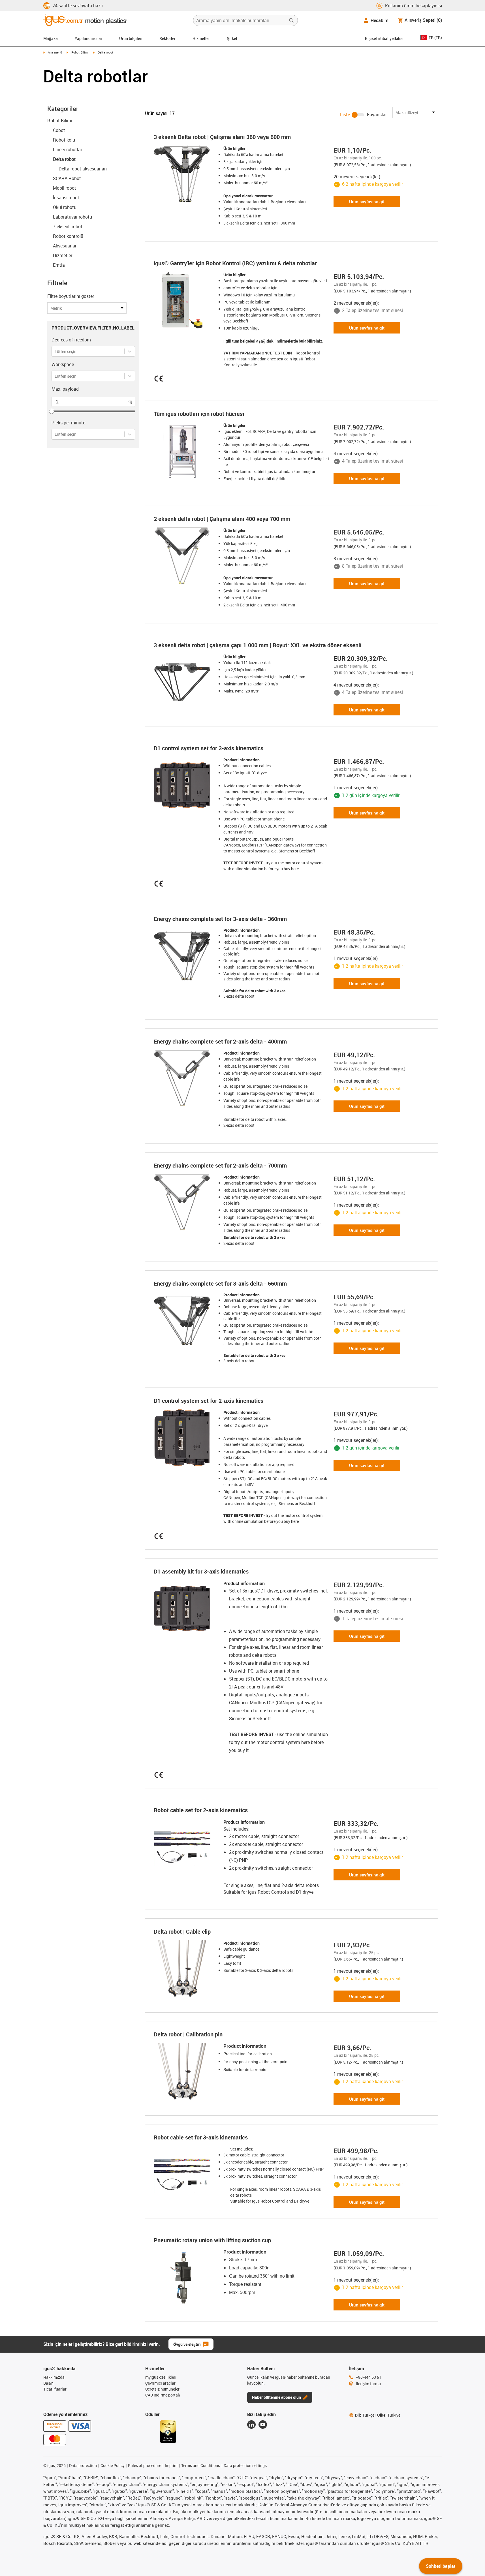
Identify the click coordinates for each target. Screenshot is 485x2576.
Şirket (232, 38)
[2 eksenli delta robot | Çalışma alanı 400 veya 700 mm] (184, 556)
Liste (345, 115)
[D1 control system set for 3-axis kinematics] (184, 785)
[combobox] (55, 351)
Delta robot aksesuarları (83, 169)
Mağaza (51, 38)
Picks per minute (68, 423)
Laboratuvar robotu (72, 217)
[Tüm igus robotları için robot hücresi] (184, 451)
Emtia (59, 265)
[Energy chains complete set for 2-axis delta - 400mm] (184, 1078)
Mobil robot (65, 188)
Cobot (59, 130)
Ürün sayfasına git (367, 202)
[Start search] (291, 20)
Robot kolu (64, 140)
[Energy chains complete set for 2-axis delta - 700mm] (184, 1202)
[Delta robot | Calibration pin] (184, 2071)
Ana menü (55, 52)
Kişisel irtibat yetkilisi (384, 38)
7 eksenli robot (68, 226)
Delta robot (64, 159)
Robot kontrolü (68, 236)
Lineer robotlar (68, 149)
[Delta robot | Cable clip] (184, 1968)
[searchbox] (241, 20)
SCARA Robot (67, 178)
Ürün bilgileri (131, 38)
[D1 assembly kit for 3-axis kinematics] (184, 1608)
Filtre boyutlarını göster (71, 296)
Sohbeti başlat (441, 2566)
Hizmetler (201, 38)
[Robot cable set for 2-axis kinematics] (184, 1847)
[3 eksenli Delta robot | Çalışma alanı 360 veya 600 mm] (184, 174)
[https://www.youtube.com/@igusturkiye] (263, 2425)
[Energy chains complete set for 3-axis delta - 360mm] (184, 956)
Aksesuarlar (65, 246)
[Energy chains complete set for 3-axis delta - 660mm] (184, 1320)
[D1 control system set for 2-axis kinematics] (184, 1438)
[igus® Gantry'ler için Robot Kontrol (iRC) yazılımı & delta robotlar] (184, 300)
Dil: (365, 2415)
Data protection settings (245, 2465)
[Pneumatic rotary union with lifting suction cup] (184, 2277)
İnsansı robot (66, 198)
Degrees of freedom (71, 340)
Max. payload (65, 389)
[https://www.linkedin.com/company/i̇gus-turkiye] (251, 2425)
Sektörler (167, 38)
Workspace (63, 364)
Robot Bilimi (80, 52)
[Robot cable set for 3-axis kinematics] (184, 2174)
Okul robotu (65, 207)
